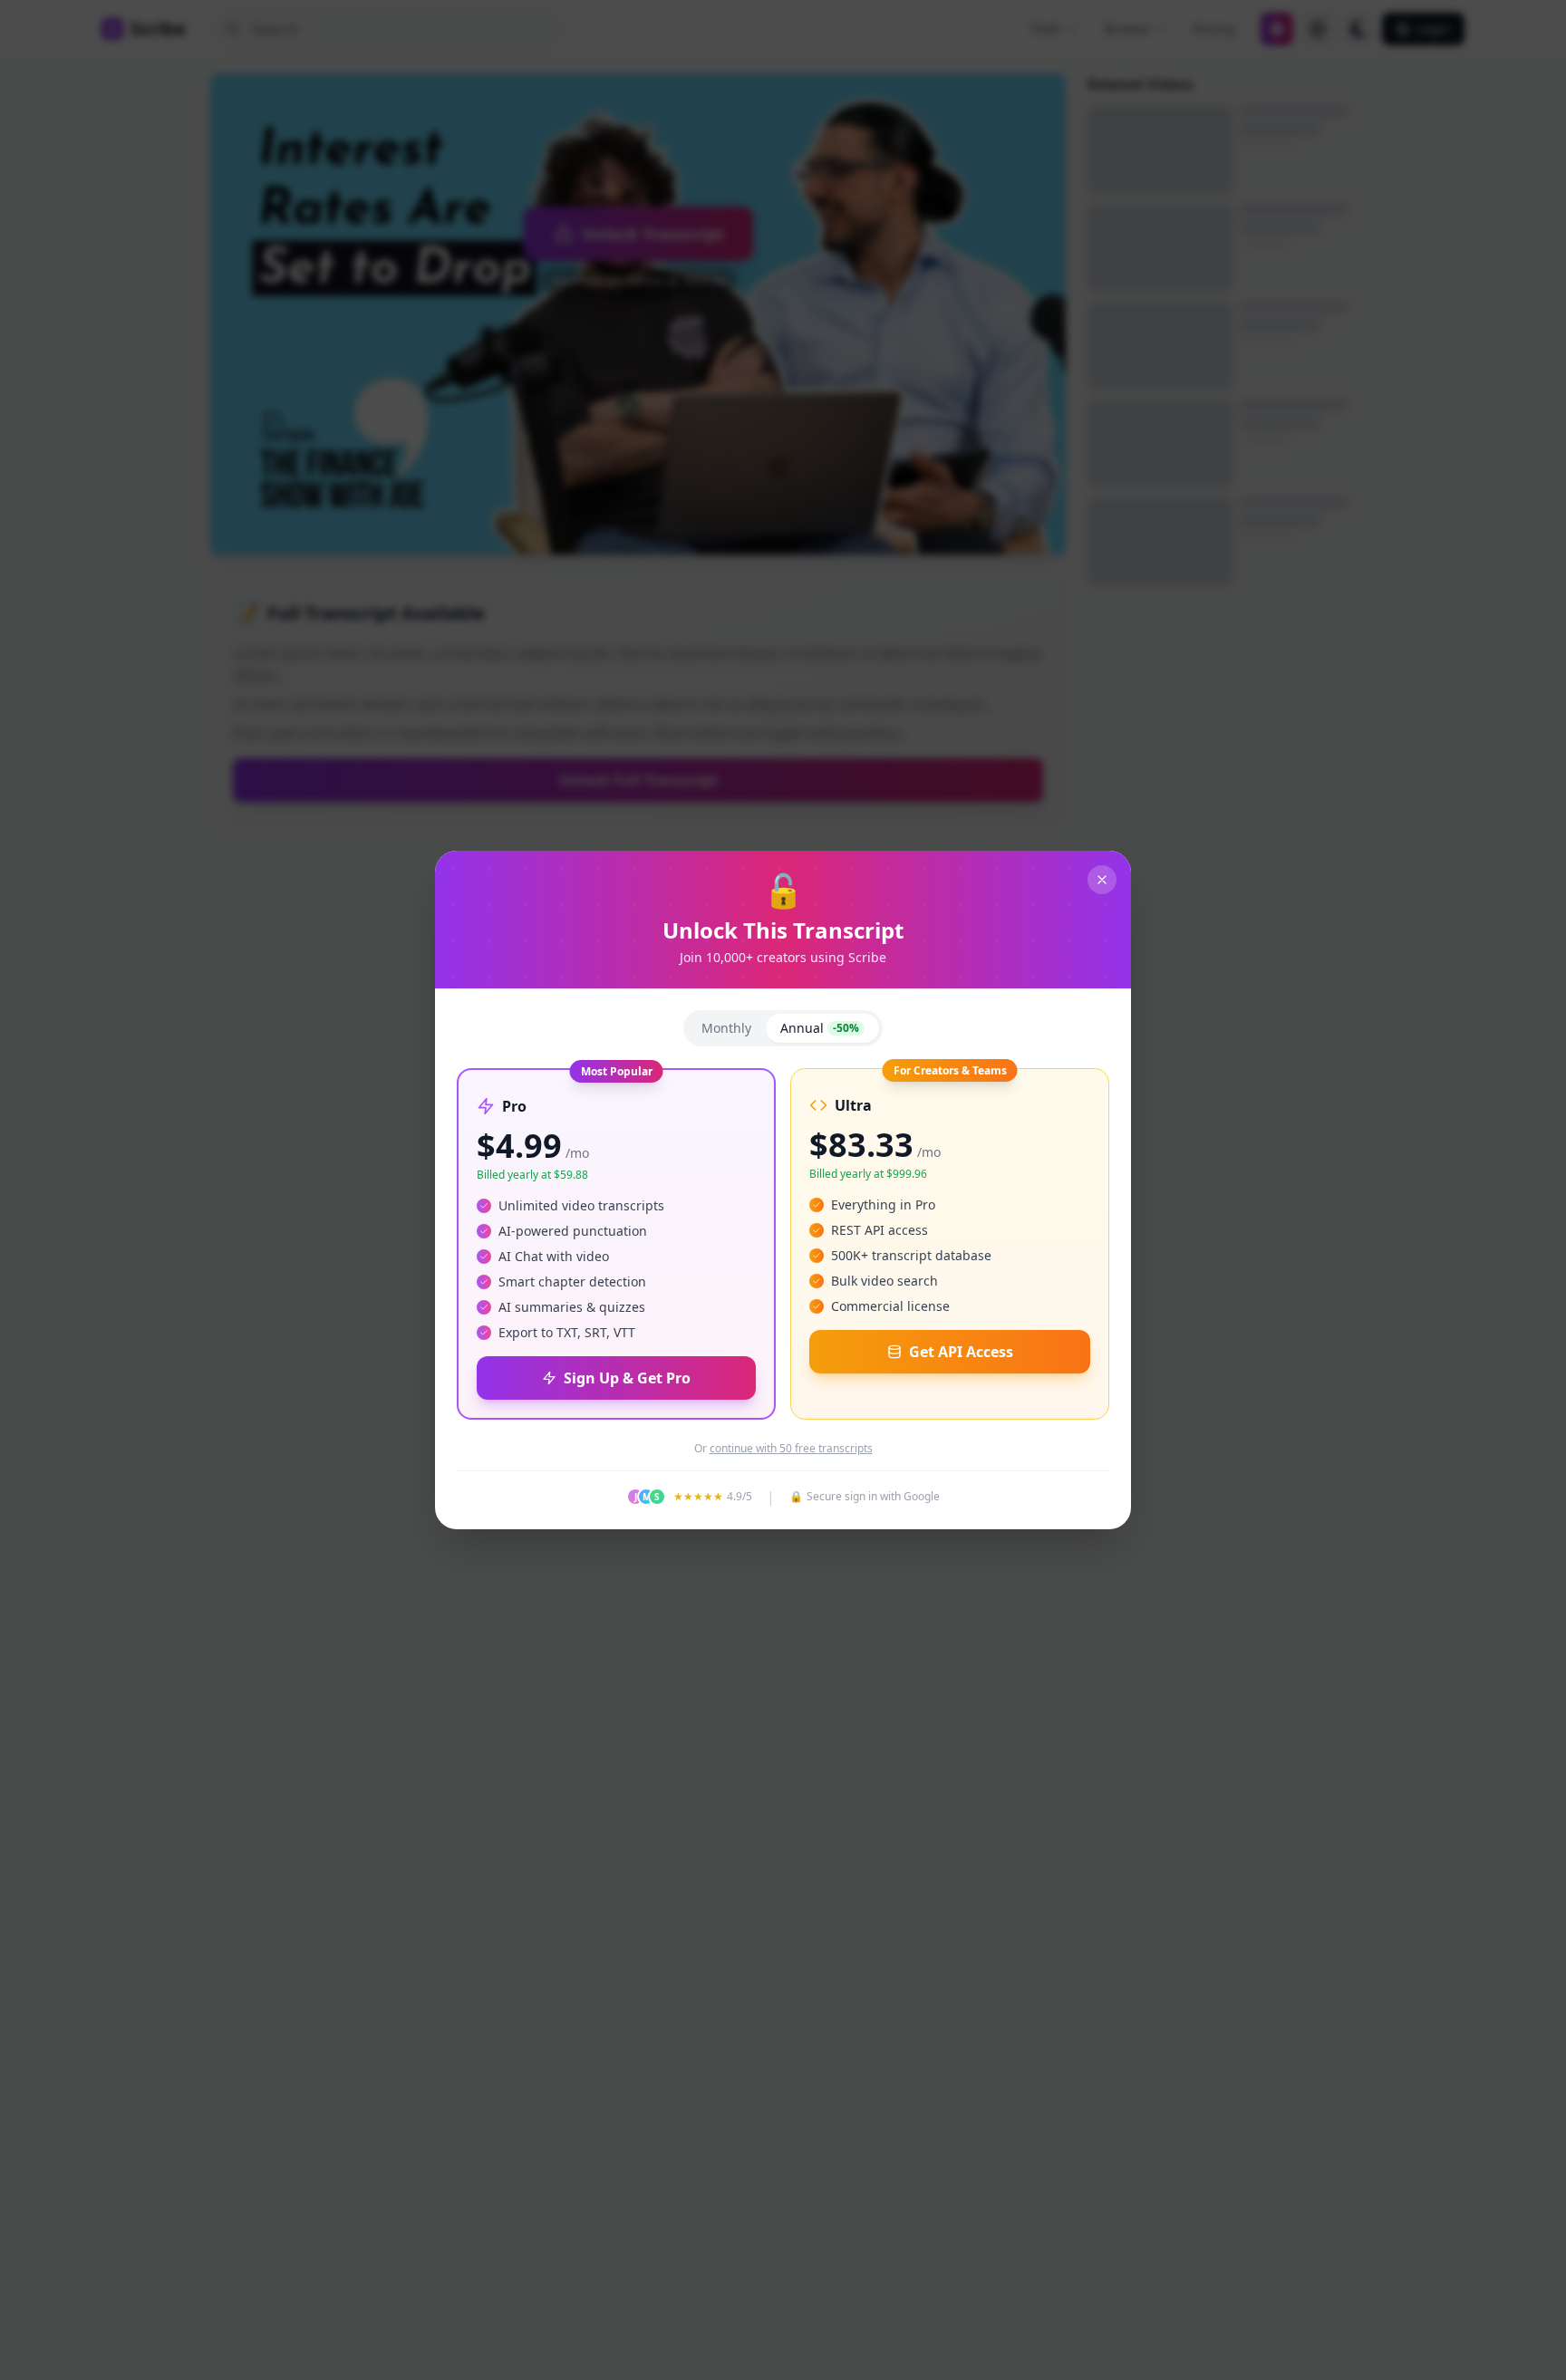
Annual (820, 1028)
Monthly (726, 1028)
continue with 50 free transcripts (791, 1449)
